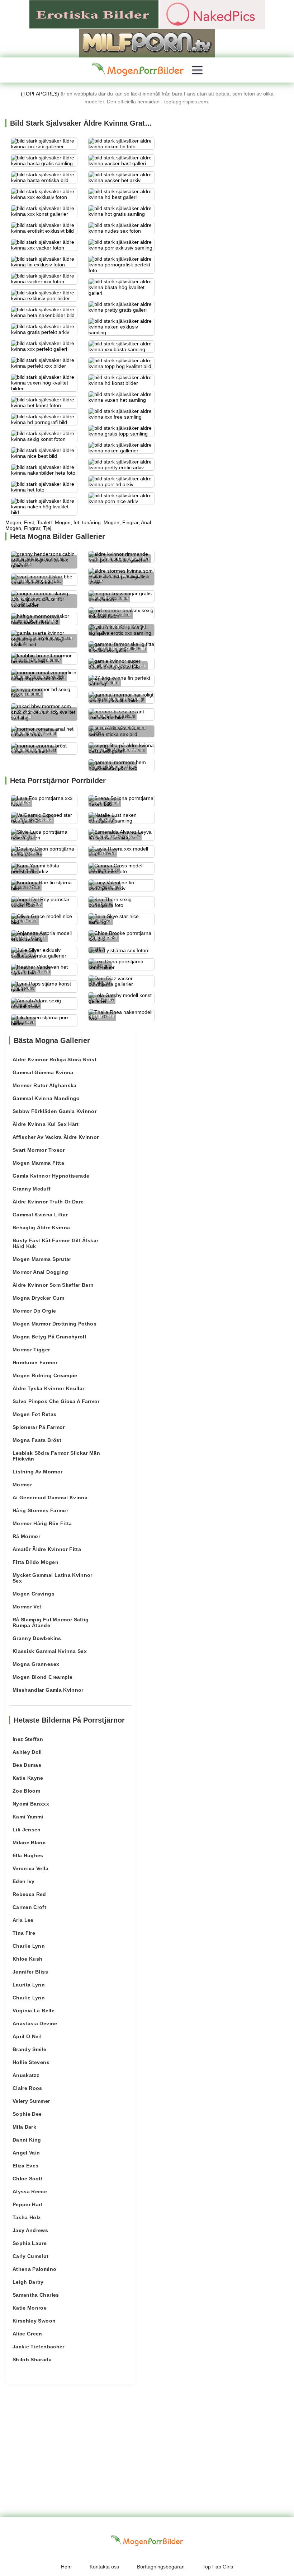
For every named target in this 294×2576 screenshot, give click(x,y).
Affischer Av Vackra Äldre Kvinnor (56, 1137)
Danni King (27, 2140)
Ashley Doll (27, 1752)
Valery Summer (31, 2101)
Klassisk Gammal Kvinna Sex (50, 1651)
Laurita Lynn (29, 1985)
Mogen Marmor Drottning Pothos (54, 1324)
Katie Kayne (28, 1778)
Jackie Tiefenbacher (39, 2347)
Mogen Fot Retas (34, 1414)
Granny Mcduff (32, 1189)
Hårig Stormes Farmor (40, 1510)
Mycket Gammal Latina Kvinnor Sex (53, 1578)
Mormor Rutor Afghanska (45, 1085)
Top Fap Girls (218, 2567)
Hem (66, 2567)
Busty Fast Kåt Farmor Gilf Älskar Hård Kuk (56, 1243)
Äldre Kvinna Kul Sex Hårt (46, 1124)
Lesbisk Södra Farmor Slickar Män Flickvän (56, 1456)
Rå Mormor (26, 1536)
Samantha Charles (36, 2295)
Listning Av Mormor (37, 1472)
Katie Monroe (30, 2308)
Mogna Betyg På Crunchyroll (49, 1337)
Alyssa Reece (30, 2191)
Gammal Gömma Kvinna (43, 1072)
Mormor (22, 1485)
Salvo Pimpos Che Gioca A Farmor (56, 1401)
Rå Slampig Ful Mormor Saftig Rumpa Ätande (51, 1622)
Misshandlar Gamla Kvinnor (48, 1690)
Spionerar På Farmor (39, 1427)
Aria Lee (23, 1920)
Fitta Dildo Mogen (35, 1562)
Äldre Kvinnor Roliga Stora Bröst (54, 1059)
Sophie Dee (27, 2114)
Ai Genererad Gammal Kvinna (50, 1497)
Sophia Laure (30, 2243)
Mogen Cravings (34, 1594)
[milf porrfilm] (147, 43)
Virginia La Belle (34, 2011)
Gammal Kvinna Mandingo (46, 1098)
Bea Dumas (27, 1765)
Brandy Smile (29, 2049)
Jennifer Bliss (30, 1972)
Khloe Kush (28, 1959)
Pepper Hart (28, 2204)
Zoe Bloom (26, 1791)
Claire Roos (27, 2088)
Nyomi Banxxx (31, 1804)
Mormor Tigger (31, 1350)
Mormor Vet (27, 1607)
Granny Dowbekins (37, 1638)
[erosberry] (138, 70)
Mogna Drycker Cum (38, 1298)
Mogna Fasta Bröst (37, 1440)
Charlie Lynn (29, 1946)
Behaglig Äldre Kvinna (41, 1228)
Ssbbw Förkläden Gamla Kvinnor (54, 1111)
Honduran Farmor (35, 1362)
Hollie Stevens (31, 2062)
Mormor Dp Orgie (34, 1311)
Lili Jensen (27, 1830)
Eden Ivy (24, 1881)
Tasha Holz (27, 2217)
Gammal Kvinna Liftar (40, 1215)
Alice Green (27, 2334)
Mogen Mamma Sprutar (42, 1259)
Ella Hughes (28, 1855)
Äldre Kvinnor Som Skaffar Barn (53, 1285)
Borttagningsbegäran (161, 2567)
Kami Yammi (28, 1817)
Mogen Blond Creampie (42, 1677)
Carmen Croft (29, 1907)
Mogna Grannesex (36, 1664)
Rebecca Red (29, 1894)
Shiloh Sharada (32, 2360)
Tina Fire (24, 1933)
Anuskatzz (26, 2075)
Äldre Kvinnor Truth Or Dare (48, 1202)
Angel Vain (26, 2153)
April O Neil (27, 2036)
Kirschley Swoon (34, 2321)
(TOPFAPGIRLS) (40, 94)
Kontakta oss (104, 2567)
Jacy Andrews (30, 2230)
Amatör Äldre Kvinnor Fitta (47, 1549)
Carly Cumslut (31, 2256)
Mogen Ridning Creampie (45, 1375)
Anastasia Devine (35, 2023)
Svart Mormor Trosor (39, 1150)
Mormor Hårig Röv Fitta (42, 1523)
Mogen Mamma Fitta (38, 1163)
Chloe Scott (28, 2179)
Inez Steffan (28, 1739)
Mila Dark (24, 2127)
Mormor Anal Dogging (41, 1272)
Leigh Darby (28, 2282)
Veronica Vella (30, 1868)
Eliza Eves (26, 2166)
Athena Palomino (34, 2269)
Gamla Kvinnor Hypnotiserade (51, 1176)
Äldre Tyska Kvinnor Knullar (48, 1388)
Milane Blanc (29, 1843)
